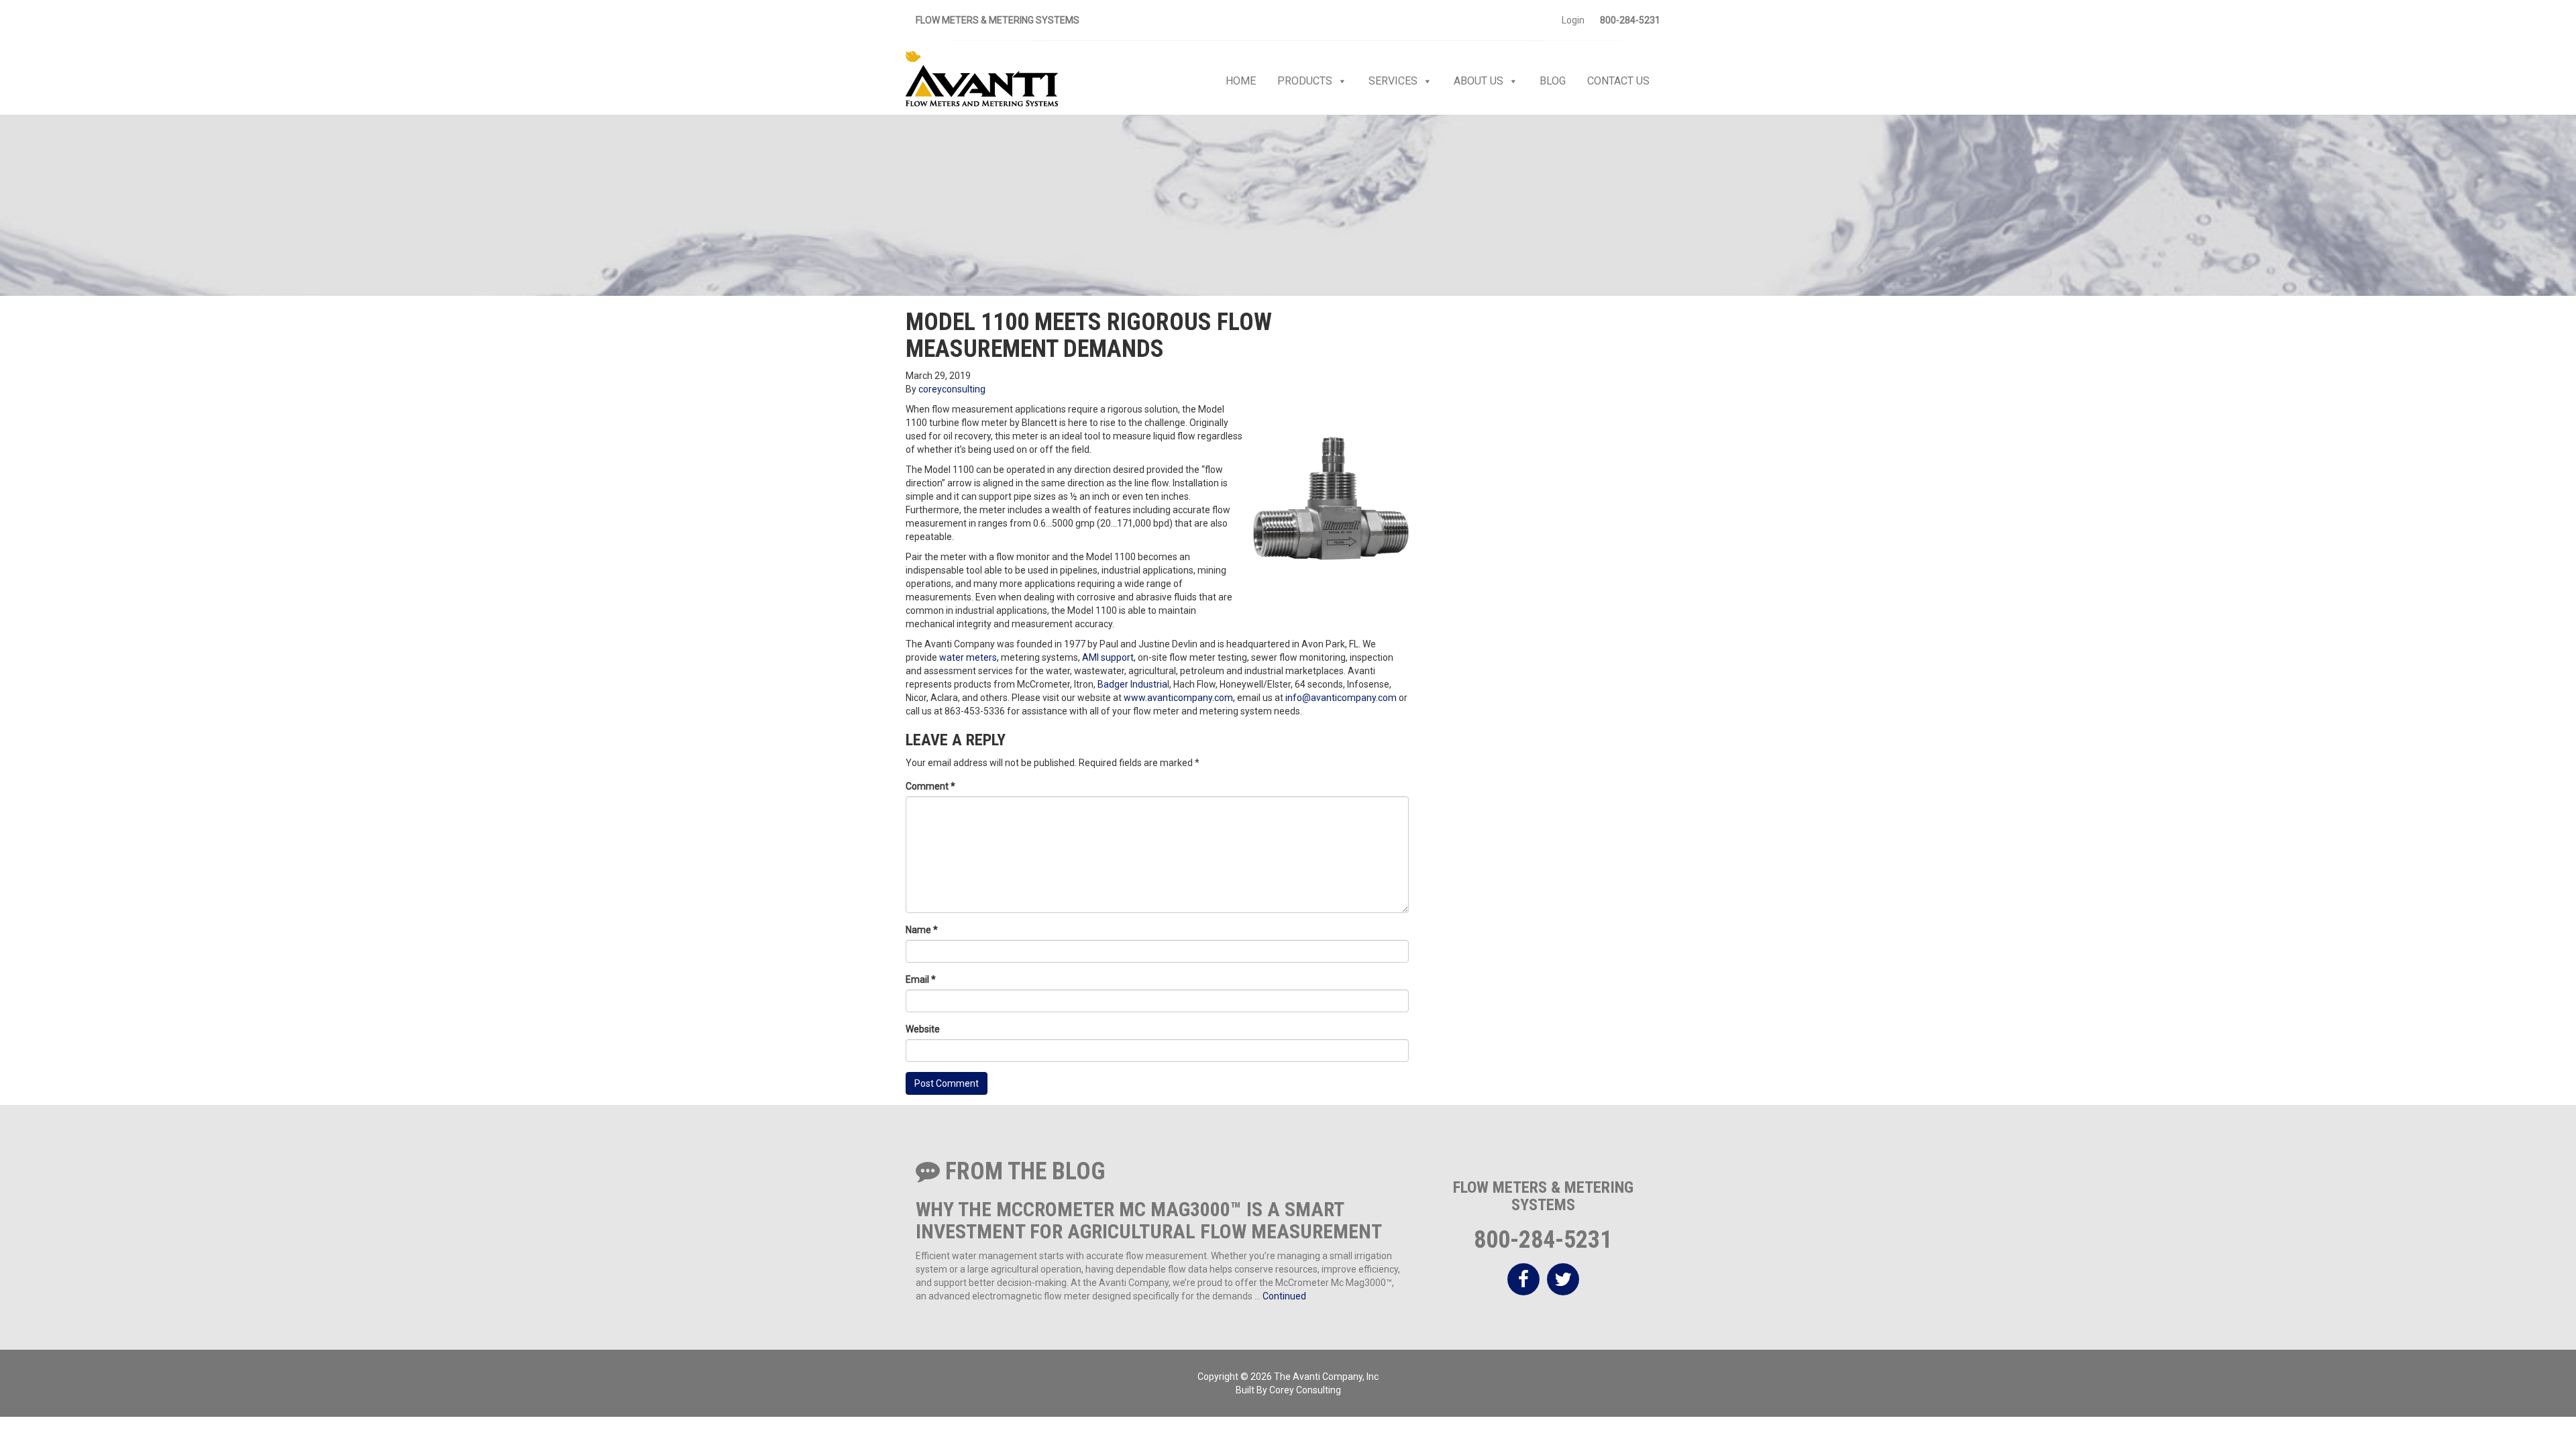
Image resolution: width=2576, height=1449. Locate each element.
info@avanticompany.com (1340, 698)
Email (921, 979)
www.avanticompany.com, (1179, 698)
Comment (930, 786)
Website (923, 1029)
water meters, (969, 657)
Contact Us (1618, 81)
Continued (1284, 1296)
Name (922, 930)
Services (1393, 81)
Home (1241, 81)
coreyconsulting (952, 389)
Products (1305, 81)
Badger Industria (1132, 684)
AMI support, (1108, 657)
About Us (1479, 81)
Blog (1553, 81)
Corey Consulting (1305, 1390)
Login (1573, 20)
